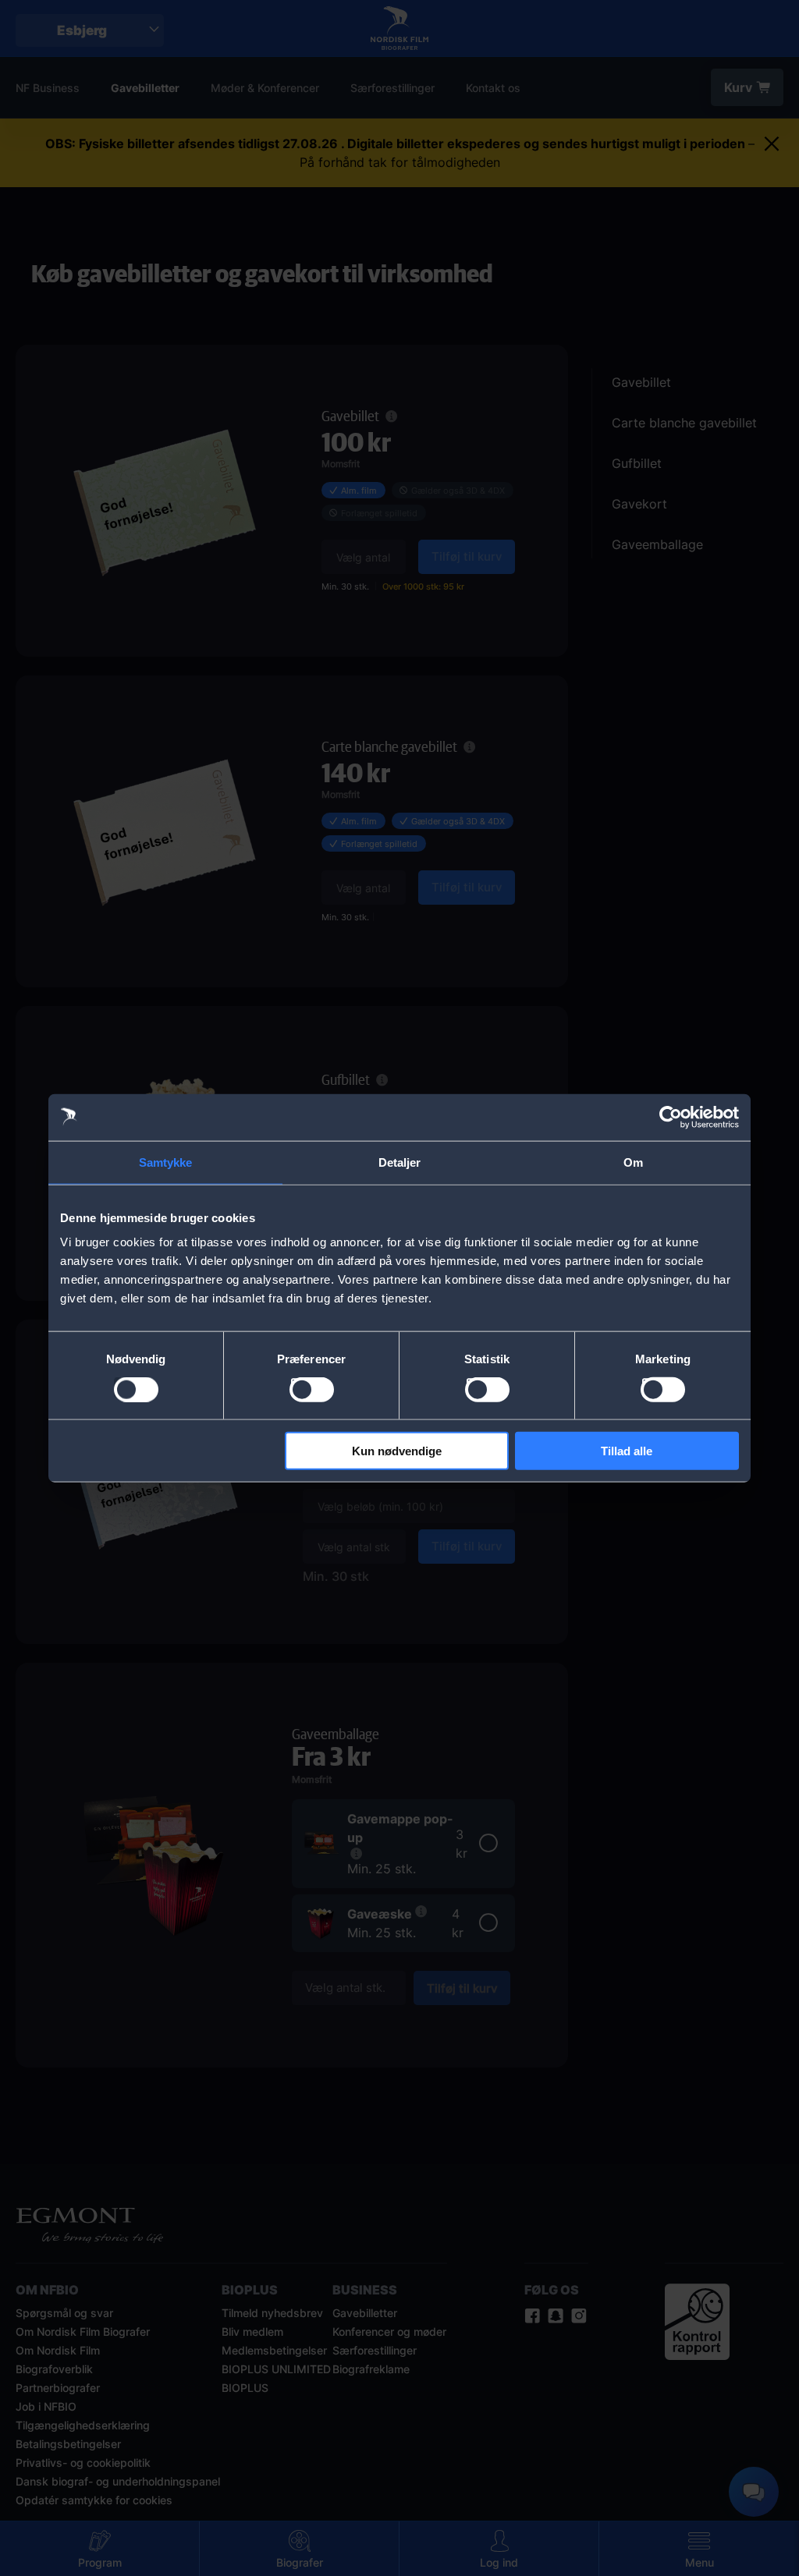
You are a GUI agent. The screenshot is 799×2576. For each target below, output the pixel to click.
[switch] (312, 1389)
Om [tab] (633, 1162)
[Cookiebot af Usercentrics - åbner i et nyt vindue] (671, 1117)
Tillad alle (627, 1451)
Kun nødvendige (397, 1451)
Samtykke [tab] (166, 1162)
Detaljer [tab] (400, 1162)
